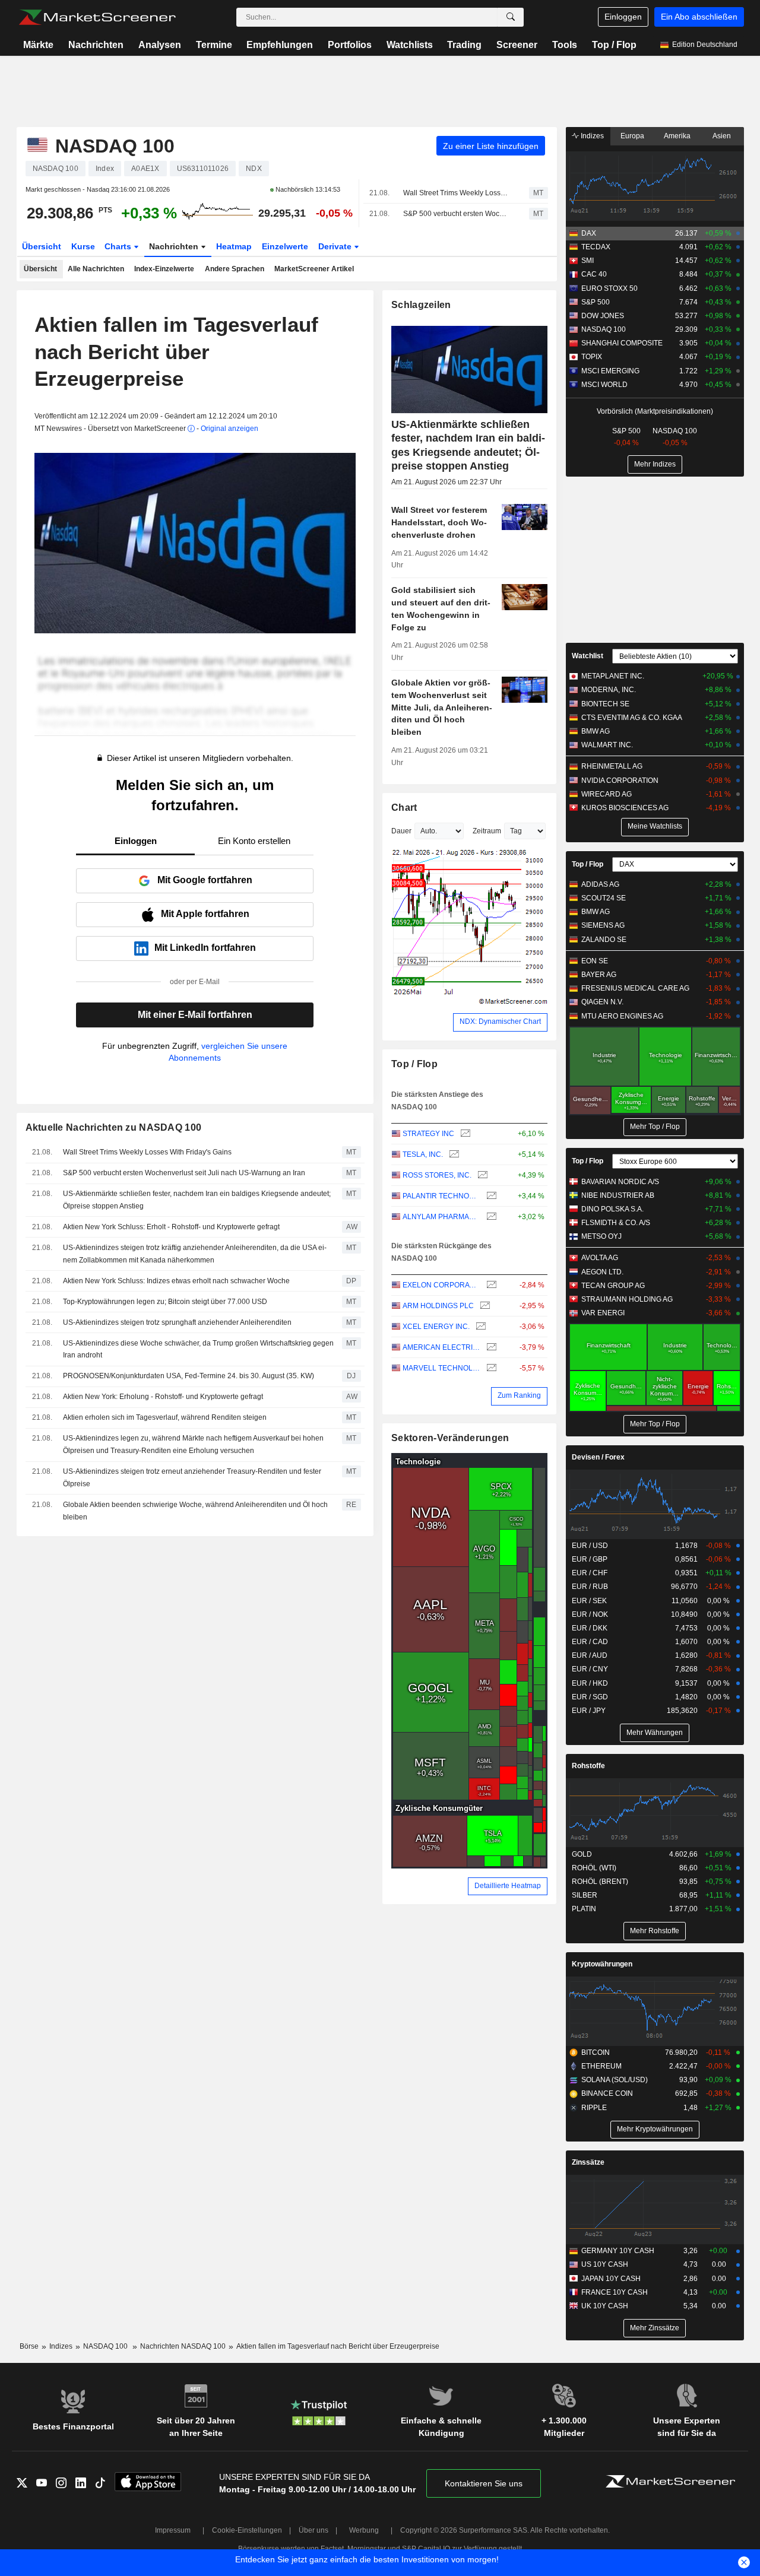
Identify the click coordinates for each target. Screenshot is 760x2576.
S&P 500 (596, 302)
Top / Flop (614, 45)
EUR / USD (590, 1546)
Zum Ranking (519, 1395)
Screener (517, 45)
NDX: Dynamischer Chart (500, 1021)
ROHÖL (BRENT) (600, 1882)
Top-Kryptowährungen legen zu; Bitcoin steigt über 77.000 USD (165, 1302)
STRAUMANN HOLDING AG (627, 1299)
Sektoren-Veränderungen (450, 1438)
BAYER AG (599, 975)
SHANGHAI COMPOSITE (622, 343)
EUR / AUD (590, 1655)
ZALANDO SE (604, 940)
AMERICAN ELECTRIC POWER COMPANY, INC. (441, 1347)
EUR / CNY (590, 1669)
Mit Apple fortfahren (205, 914)
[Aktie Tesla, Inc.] (453, 1155)
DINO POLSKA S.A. (612, 1209)
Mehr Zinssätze (655, 2328)
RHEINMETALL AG (612, 766)
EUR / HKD (590, 1683)
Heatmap (234, 246)
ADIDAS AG (600, 884)
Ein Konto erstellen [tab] (254, 841)
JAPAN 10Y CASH (611, 2279)
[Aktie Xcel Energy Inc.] (479, 1327)
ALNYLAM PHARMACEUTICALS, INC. (441, 1217)
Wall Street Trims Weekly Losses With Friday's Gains (456, 193)
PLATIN (584, 1909)
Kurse (83, 246)
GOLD (582, 1854)
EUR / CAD (590, 1642)
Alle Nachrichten (96, 269)
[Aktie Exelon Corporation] (490, 1285)
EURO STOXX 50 (609, 288)
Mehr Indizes (655, 464)
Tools (565, 45)
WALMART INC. (607, 745)
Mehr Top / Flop (655, 1127)
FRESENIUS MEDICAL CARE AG (635, 988)
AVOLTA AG (600, 1258)
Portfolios (350, 45)
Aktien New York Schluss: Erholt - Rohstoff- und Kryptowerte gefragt (171, 1227)
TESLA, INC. (423, 1154)
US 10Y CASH (605, 2264)
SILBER (585, 1895)
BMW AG (596, 731)
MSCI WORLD (604, 385)
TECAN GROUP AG (613, 1286)
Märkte (38, 45)
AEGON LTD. (602, 1272)
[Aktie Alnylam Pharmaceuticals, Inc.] (490, 1217)
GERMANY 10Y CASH (618, 2251)
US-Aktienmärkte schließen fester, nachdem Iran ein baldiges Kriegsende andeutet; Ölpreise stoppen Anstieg (197, 1200)
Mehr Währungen (655, 1733)
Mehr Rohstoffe (655, 1931)
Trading (464, 45)
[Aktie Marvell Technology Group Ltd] (490, 1368)
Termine (214, 45)
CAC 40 (594, 274)
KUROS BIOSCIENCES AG (625, 808)
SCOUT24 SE (604, 898)
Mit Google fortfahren (205, 880)
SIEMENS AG (603, 925)
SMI (588, 261)
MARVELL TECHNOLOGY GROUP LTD (441, 1368)
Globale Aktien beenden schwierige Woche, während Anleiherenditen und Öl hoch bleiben (195, 1511)
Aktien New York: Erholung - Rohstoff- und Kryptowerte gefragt (163, 1397)
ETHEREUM (601, 2066)
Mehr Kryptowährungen (655, 2129)
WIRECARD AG (607, 794)
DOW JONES (603, 316)
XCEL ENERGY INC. (436, 1327)
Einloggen (623, 17)
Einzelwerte (285, 246)
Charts (119, 246)
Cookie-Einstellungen (247, 2530)
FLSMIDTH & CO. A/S (616, 1223)
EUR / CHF (590, 1573)
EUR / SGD (590, 1697)
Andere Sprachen (235, 269)
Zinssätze (588, 2162)
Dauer (401, 831)
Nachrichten (96, 45)
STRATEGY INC (428, 1134)
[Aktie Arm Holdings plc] (484, 1306)
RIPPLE (594, 2108)
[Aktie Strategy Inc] (464, 1134)
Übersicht (42, 246)
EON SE (595, 961)
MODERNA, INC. (609, 690)
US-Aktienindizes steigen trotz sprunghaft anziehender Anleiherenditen (177, 1322)
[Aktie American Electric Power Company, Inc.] (490, 1348)
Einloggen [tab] (136, 841)
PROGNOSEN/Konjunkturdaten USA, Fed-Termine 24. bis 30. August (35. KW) (189, 1376)
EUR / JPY (589, 1711)
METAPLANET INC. (613, 676)
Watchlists (410, 45)
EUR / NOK (590, 1614)
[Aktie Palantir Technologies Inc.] (490, 1196)
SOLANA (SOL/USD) (615, 2080)
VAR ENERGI (603, 1313)
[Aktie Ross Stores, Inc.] (481, 1176)
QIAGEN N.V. (602, 1002)
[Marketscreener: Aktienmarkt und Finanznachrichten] (97, 17)
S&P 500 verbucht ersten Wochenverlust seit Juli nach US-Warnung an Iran (456, 214)
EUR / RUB (590, 1587)
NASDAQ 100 (604, 329)
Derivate (336, 246)
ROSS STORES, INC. (437, 1175)
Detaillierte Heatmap (508, 1886)
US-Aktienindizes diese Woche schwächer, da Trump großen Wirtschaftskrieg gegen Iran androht (198, 1349)
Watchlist (588, 656)
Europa (632, 136)
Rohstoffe (588, 1766)
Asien (722, 136)
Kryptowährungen (602, 1964)
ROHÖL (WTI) (594, 1868)
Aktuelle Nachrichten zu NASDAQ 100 (114, 1127)
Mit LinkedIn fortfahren (205, 948)
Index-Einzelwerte (164, 269)
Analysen (160, 45)
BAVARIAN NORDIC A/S (620, 1182)
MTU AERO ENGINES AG (622, 1016)
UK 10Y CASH (605, 2306)
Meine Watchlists (655, 826)
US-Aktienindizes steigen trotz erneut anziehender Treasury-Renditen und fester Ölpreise (192, 1478)
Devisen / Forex (598, 1457)
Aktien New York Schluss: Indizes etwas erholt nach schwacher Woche (176, 1281)
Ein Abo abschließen (699, 17)
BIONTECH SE (605, 704)
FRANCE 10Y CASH (615, 2292)
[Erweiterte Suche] (511, 17)
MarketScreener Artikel (314, 269)
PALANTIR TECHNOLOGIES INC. (441, 1196)
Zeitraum (487, 831)
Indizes (591, 136)
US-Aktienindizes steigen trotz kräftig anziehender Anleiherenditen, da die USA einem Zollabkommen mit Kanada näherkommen (195, 1254)
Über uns (313, 2530)
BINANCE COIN (607, 2093)
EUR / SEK (589, 1601)
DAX (589, 233)
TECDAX (596, 247)
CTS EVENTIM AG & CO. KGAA (632, 718)
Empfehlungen (280, 45)
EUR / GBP (590, 1559)
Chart (404, 808)
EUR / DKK (590, 1628)
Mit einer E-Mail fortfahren (195, 1015)
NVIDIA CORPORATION (620, 781)
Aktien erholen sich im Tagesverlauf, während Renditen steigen (165, 1417)
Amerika (677, 136)
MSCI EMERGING (610, 371)
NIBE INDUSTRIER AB (618, 1195)
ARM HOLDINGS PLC (438, 1306)
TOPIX (592, 357)
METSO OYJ (601, 1236)
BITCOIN (596, 2052)
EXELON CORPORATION (441, 1285)
